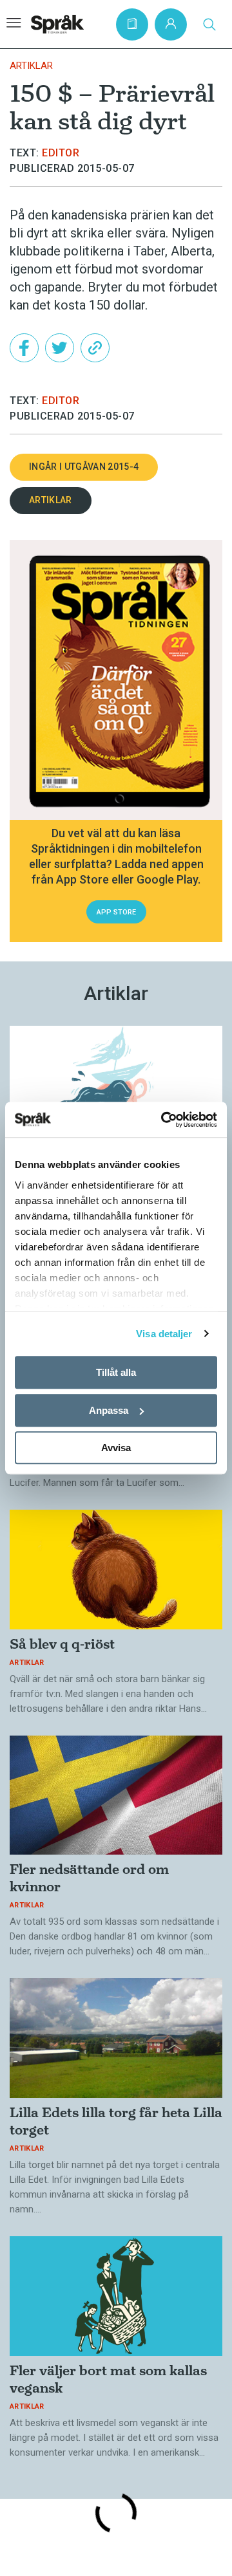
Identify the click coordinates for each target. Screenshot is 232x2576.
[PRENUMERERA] (132, 24)
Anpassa (109, 1410)
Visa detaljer (164, 1334)
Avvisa (116, 1448)
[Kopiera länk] (95, 348)
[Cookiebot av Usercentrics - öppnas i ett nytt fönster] (164, 1120)
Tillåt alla (116, 1372)
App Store (116, 912)
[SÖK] (209, 24)
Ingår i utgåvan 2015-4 (84, 467)
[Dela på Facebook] (24, 348)
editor (61, 153)
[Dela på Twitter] (60, 348)
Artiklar (31, 66)
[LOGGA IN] (171, 24)
